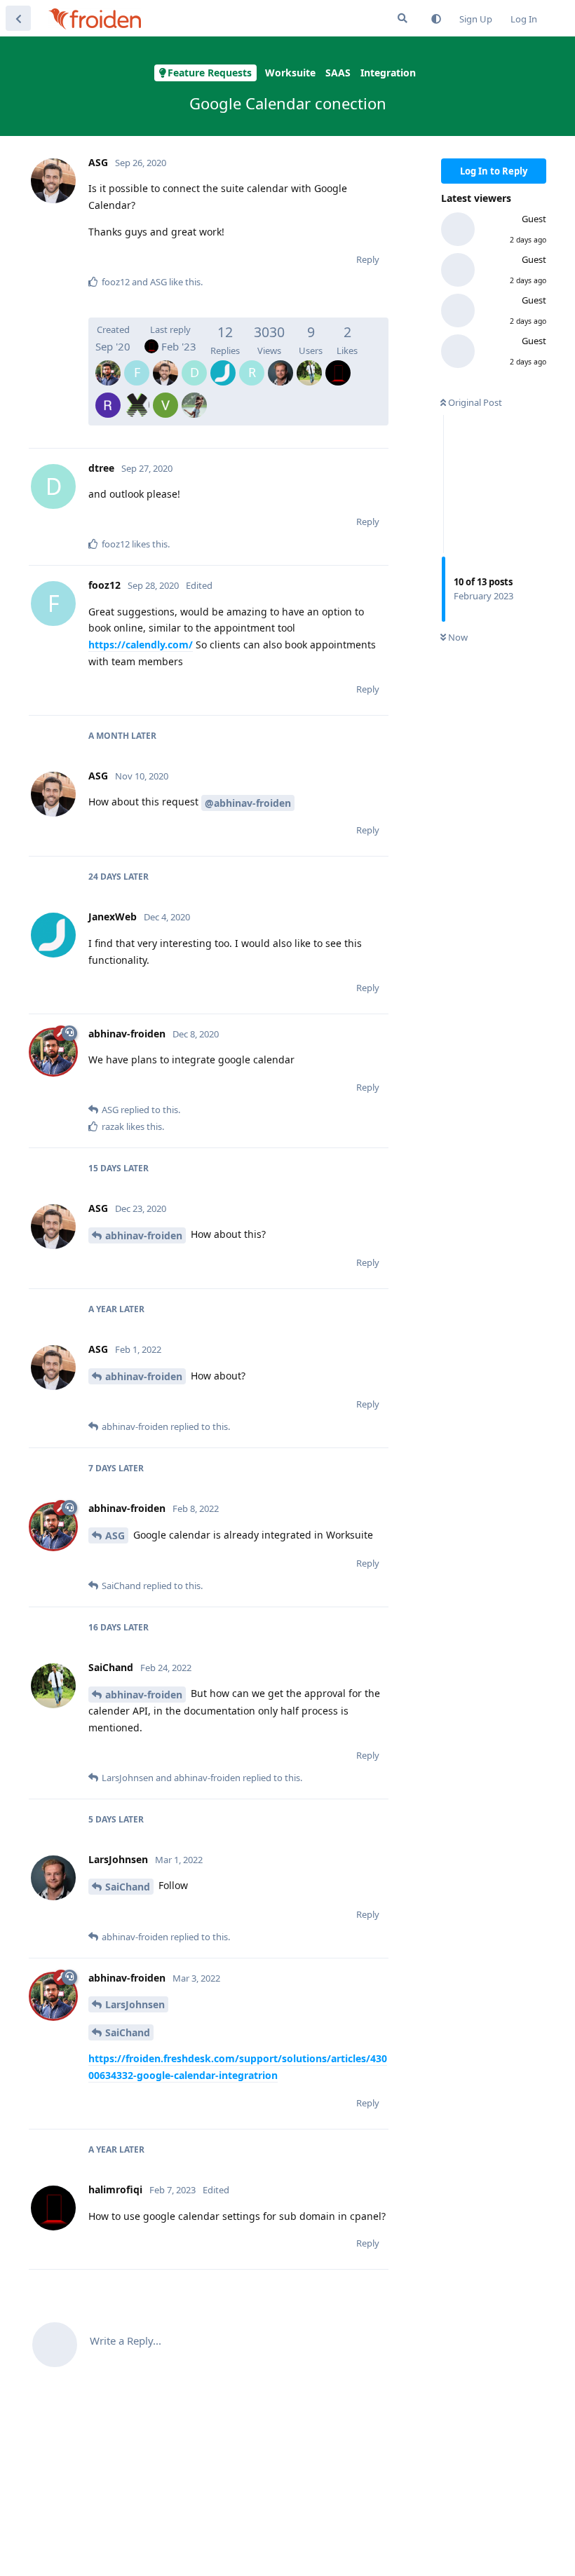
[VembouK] (165, 395)
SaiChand (128, 1887)
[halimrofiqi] (338, 363)
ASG (115, 1535)
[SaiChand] (309, 363)
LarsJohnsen (135, 2004)
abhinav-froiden (144, 1235)
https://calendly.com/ (141, 645)
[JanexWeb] (223, 363)
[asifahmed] (108, 395)
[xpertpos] (137, 395)
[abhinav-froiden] (108, 363)
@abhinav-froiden (248, 803)
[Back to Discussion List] (18, 18)
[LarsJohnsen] (280, 363)
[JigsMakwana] (194, 395)
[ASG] (165, 363)
